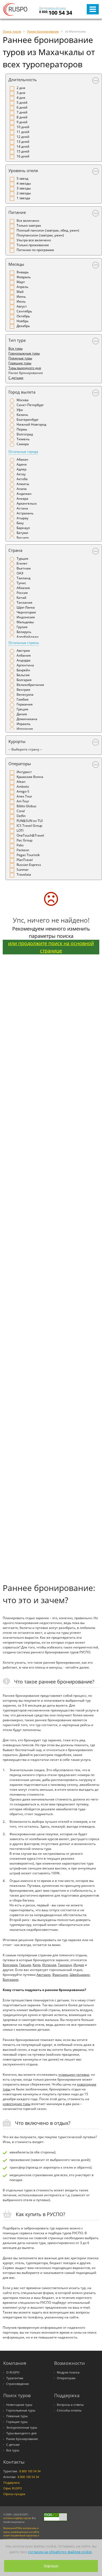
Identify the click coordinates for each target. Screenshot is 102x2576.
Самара (23, 444)
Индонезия (26, 617)
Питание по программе (35, 250)
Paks (20, 845)
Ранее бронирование (22, 2439)
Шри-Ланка (26, 607)
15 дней (23, 151)
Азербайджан (28, 637)
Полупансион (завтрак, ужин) (40, 235)
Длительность (23, 80)
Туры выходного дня (25, 368)
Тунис (21, 583)
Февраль (24, 277)
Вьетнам (24, 568)
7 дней (22, 112)
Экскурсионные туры (22, 2428)
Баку (20, 523)
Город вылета (22, 392)
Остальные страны (24, 643)
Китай (21, 598)
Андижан (24, 494)
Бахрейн (23, 670)
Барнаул (23, 528)
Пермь (22, 429)
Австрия (23, 651)
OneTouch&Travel (30, 835)
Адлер (21, 469)
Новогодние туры (19, 2405)
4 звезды (24, 183)
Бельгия (23, 675)
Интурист (24, 772)
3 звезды (24, 188)
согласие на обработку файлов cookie (60, 2552)
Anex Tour (24, 796)
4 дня (21, 98)
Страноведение (18, 2384)
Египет (22, 563)
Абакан (22, 459)
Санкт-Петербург (30, 405)
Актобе (22, 479)
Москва (23, 400)
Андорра (24, 660)
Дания (22, 714)
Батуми (22, 533)
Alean (21, 782)
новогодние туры (17, 2104)
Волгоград (25, 434)
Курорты (17, 741)
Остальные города (23, 452)
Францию (60, 1975)
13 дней (23, 142)
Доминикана (27, 719)
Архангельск (27, 503)
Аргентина (25, 665)
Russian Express (29, 865)
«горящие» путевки (74, 2075)
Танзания (24, 602)
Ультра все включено (34, 240)
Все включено (28, 221)
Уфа (20, 410)
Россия (22, 593)
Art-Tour (23, 801)
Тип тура (17, 340)
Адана (22, 464)
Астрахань (25, 513)
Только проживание (33, 245)
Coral (21, 811)
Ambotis (23, 787)
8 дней (22, 117)
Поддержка (11, 2483)
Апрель (22, 287)
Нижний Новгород (31, 424)
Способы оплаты (69, 2410)
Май (20, 292)
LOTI (20, 830)
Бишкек (23, 538)
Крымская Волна (30, 777)
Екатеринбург (28, 420)
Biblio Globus (27, 806)
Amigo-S (23, 791)
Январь (23, 272)
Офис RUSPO (13, 2488)
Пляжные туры (20, 358)
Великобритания (30, 685)
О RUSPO (13, 2372)
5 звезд (22, 178)
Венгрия (23, 690)
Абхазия (23, 588)
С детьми (16, 378)
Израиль (24, 724)
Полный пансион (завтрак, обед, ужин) (48, 230)
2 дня (21, 88)
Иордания (25, 729)
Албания (24, 655)
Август (22, 306)
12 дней (23, 137)
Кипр (37, 1965)
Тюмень (23, 439)
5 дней (22, 102)
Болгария (24, 680)
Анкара (22, 499)
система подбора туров (17, 2518)
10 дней (23, 127)
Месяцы (16, 264)
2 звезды (24, 193)
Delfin (21, 816)
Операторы (20, 764)
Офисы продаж (14, 2494)
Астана (22, 508)
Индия (79, 1965)
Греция (22, 709)
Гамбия (23, 699)
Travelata (24, 874)
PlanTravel (25, 860)
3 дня (21, 93)
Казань (22, 415)
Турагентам (15, 2378)
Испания (49, 1965)
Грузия (22, 627)
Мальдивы (25, 622)
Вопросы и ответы (70, 2405)
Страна (15, 550)
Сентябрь (24, 311)
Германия (25, 704)
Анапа (22, 489)
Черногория (26, 612)
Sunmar (23, 870)
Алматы (23, 484)
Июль (21, 301)
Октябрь (23, 316)
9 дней (22, 122)
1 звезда (23, 198)
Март (21, 282)
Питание (17, 212)
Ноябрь (23, 321)
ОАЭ (20, 573)
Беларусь (24, 632)
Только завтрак (29, 225)
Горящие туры (20, 363)
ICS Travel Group (29, 826)
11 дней (23, 132)
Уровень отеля (23, 170)
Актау (21, 474)
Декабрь (23, 326)
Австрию (44, 1975)
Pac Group (24, 840)
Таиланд (24, 578)
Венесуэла (25, 694)
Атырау (22, 518)
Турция (22, 558)
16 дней (23, 156)
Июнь (21, 297)
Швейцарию (80, 1975)
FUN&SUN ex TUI (30, 821)
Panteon (23, 850)
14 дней (23, 146)
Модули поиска (68, 2372)
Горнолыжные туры (24, 353)
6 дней (22, 107)
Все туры (16, 348)
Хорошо (51, 2566)
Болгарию (11, 1980)
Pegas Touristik (28, 855)
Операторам (66, 2378)
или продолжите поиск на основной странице (51, 947)
